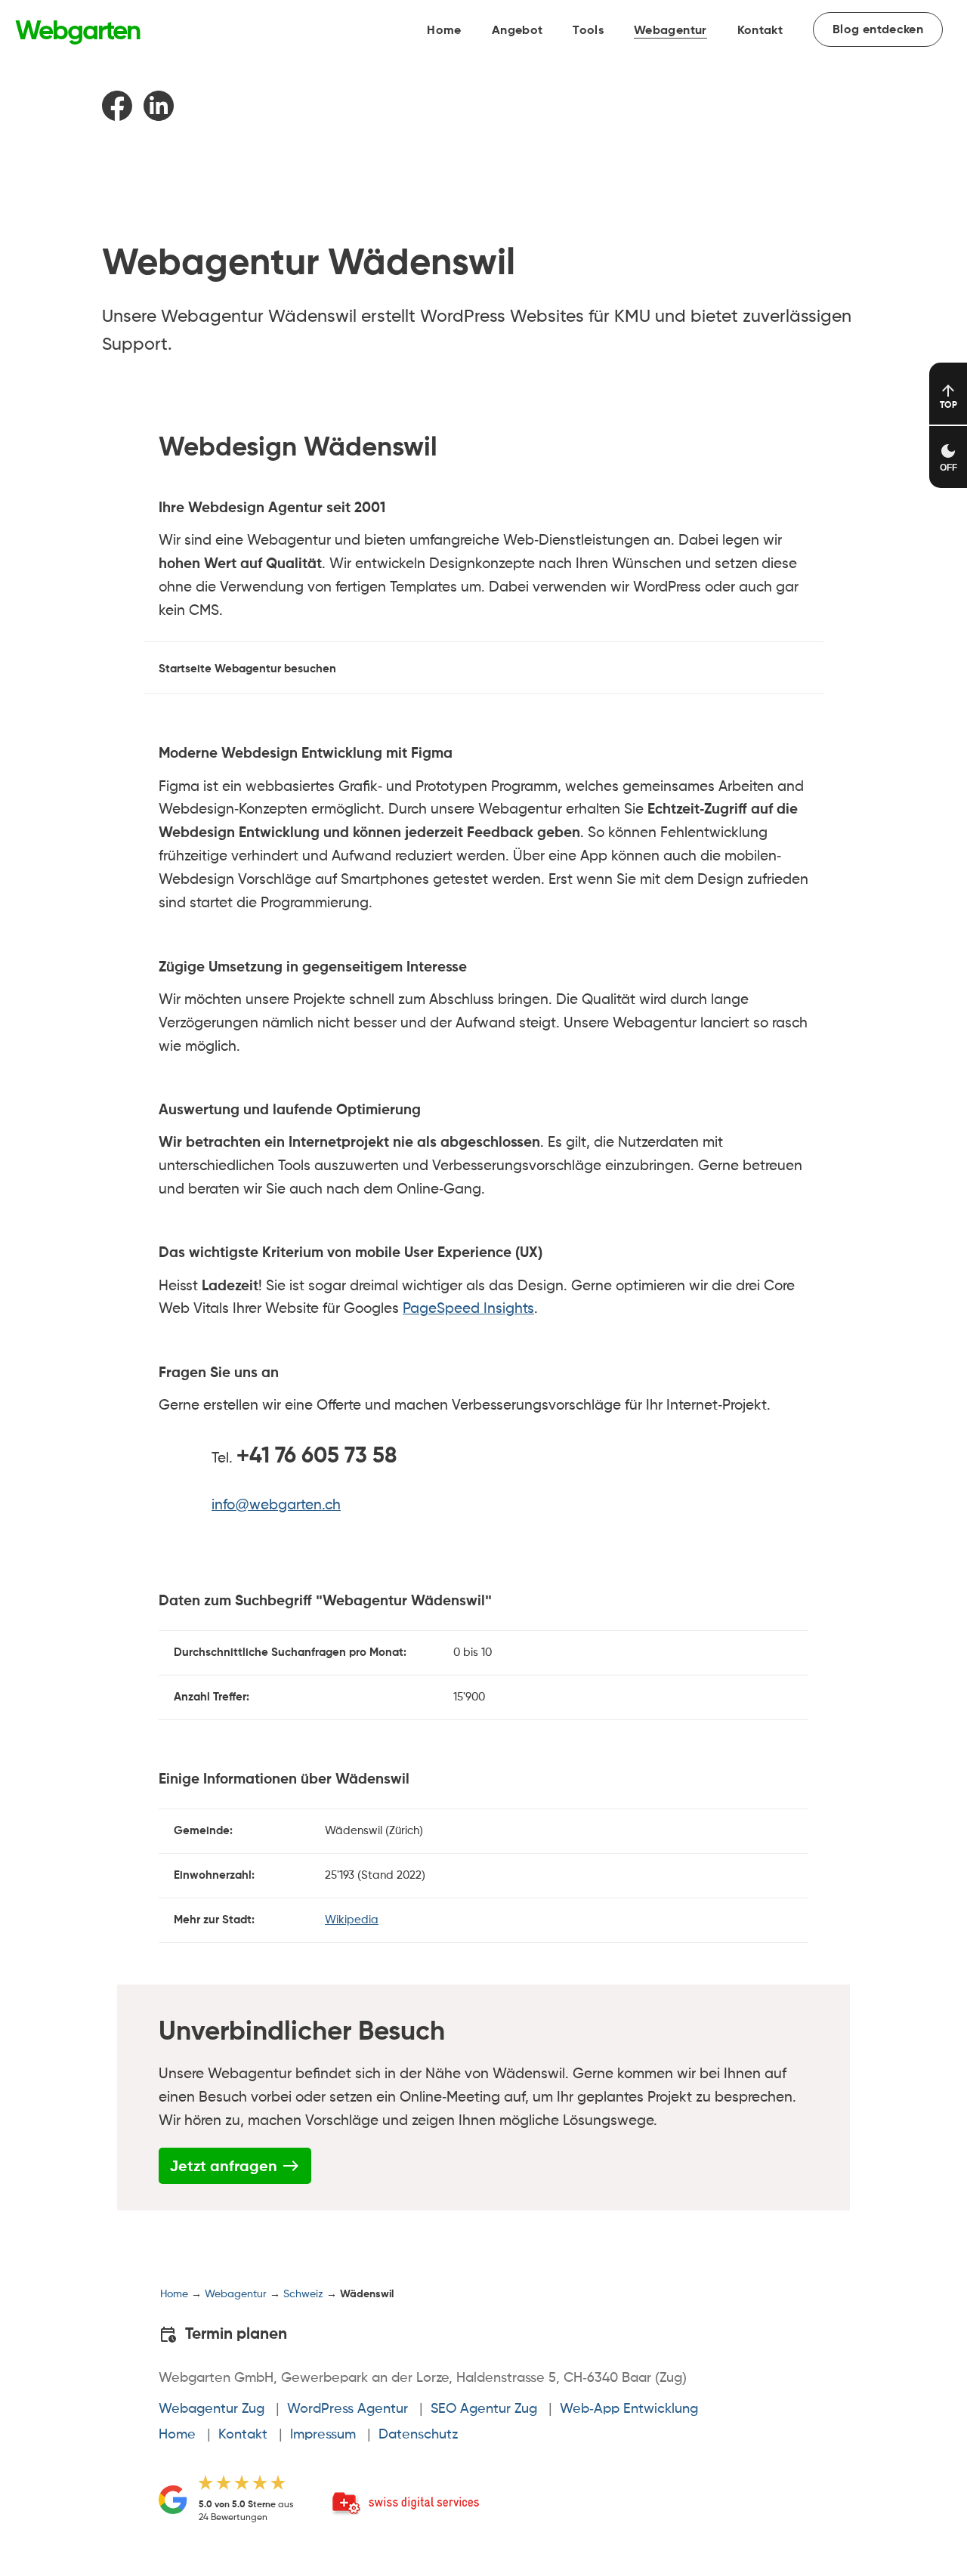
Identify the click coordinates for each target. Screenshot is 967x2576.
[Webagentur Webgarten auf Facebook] (121, 117)
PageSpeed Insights (468, 1309)
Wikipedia (352, 1920)
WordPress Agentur (348, 2409)
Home (444, 31)
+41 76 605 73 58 (317, 1457)
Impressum (323, 2435)
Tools (588, 31)
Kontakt (760, 31)
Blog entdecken (878, 30)
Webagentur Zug (212, 2409)
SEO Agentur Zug (484, 2409)
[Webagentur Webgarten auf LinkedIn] (162, 117)
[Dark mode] (948, 457)
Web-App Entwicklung (629, 2409)
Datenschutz (418, 2435)
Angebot (517, 31)
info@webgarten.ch (276, 1505)
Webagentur (670, 31)
